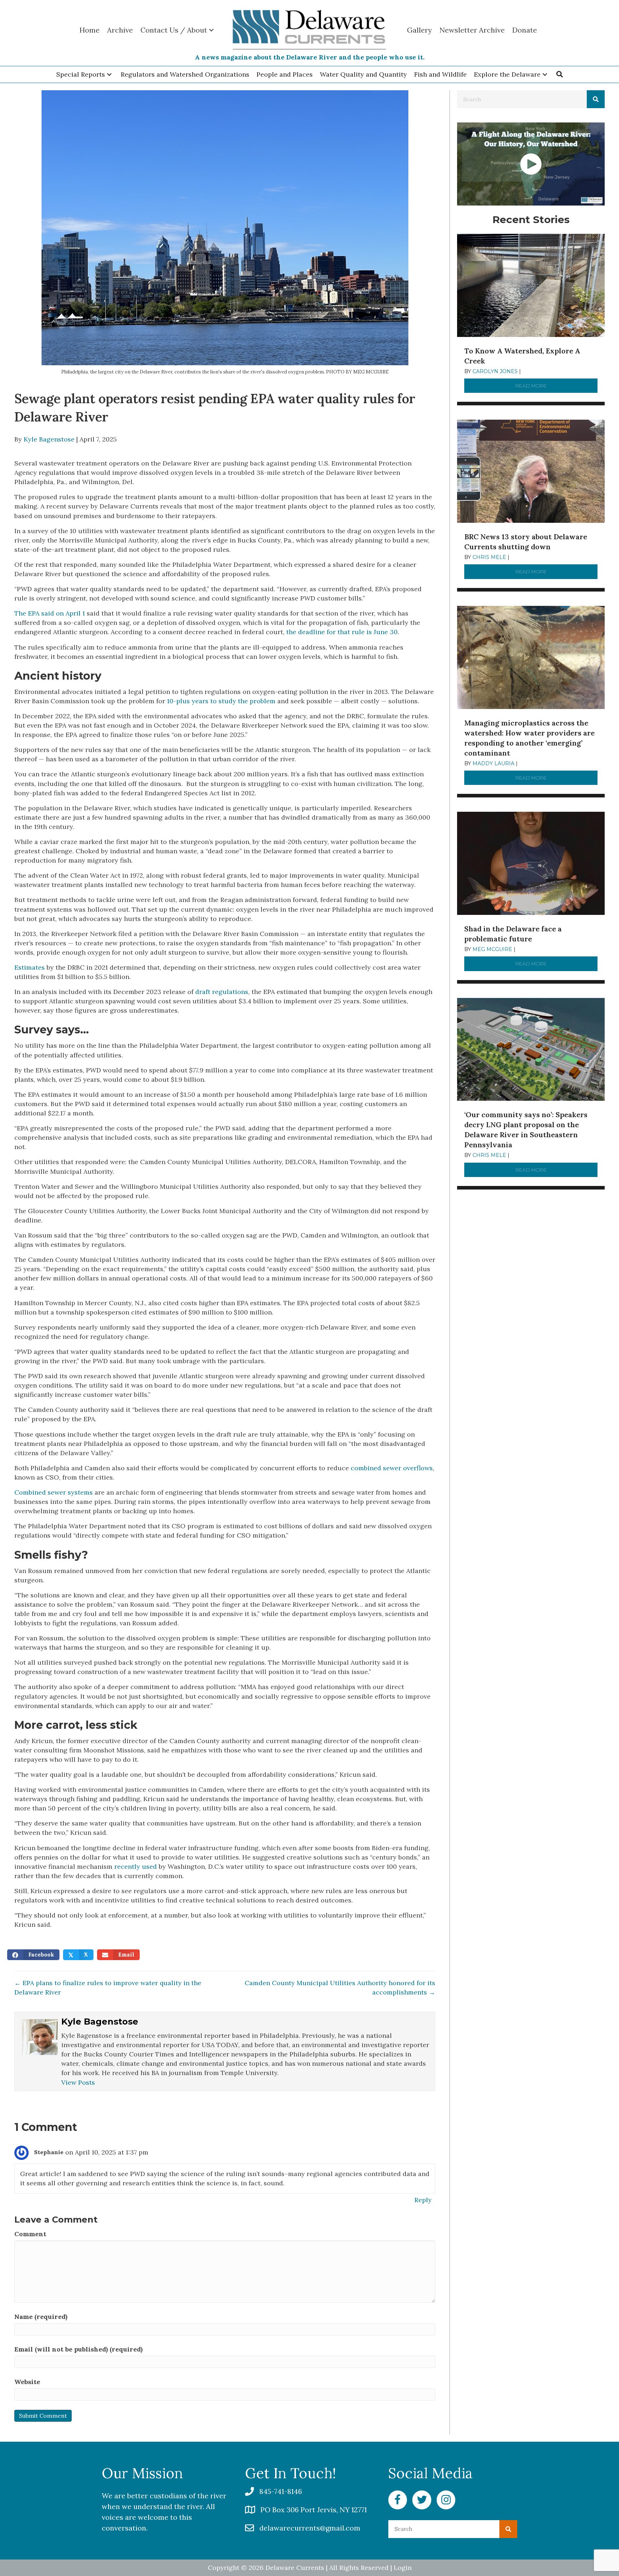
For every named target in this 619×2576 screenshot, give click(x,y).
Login (403, 2568)
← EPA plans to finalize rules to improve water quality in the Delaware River (108, 1988)
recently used (136, 1866)
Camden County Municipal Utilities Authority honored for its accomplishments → (340, 1988)
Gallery (419, 30)
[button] (109, 75)
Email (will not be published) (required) (78, 2349)
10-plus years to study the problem (221, 701)
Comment (30, 2234)
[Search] (596, 99)
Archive (120, 30)
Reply (423, 2200)
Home (90, 30)
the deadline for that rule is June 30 (342, 632)
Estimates (30, 967)
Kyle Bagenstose (49, 439)
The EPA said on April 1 (50, 613)
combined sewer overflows (392, 1468)
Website (27, 2382)
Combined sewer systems (54, 1492)
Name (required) (41, 2317)
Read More (556, 386)
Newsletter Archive (472, 30)
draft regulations (222, 992)
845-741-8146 (281, 2491)
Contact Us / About (174, 30)
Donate (525, 30)
